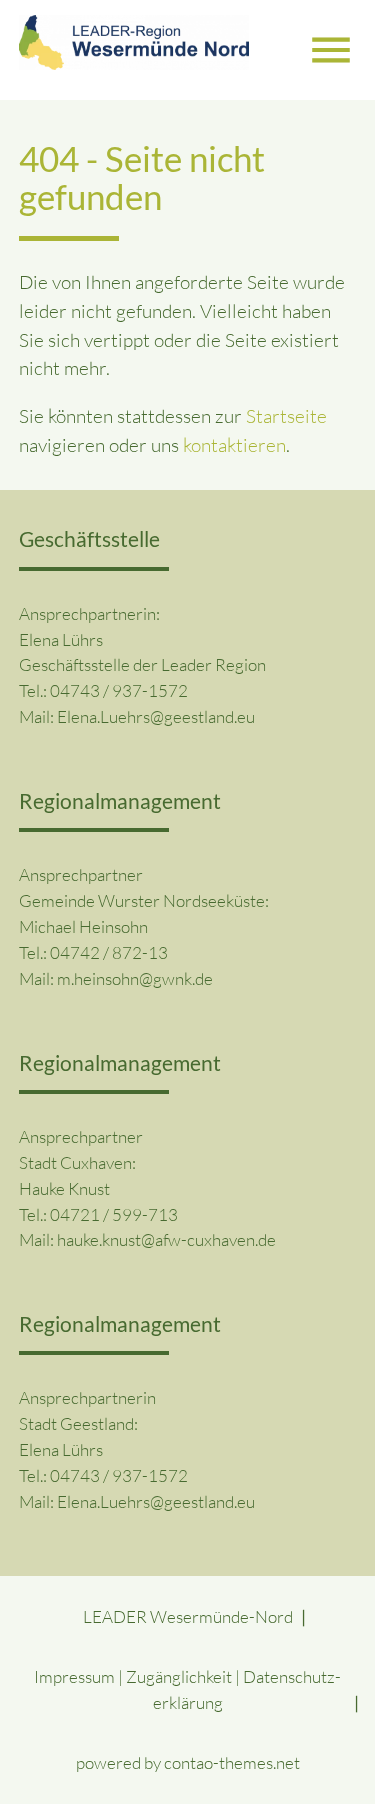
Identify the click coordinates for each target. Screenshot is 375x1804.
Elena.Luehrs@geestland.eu (156, 716)
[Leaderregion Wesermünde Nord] (134, 50)
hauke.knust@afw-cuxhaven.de (166, 1239)
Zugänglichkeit (179, 1676)
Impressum (74, 1676)
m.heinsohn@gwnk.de (135, 978)
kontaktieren (234, 445)
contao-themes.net (232, 1762)
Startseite (286, 416)
